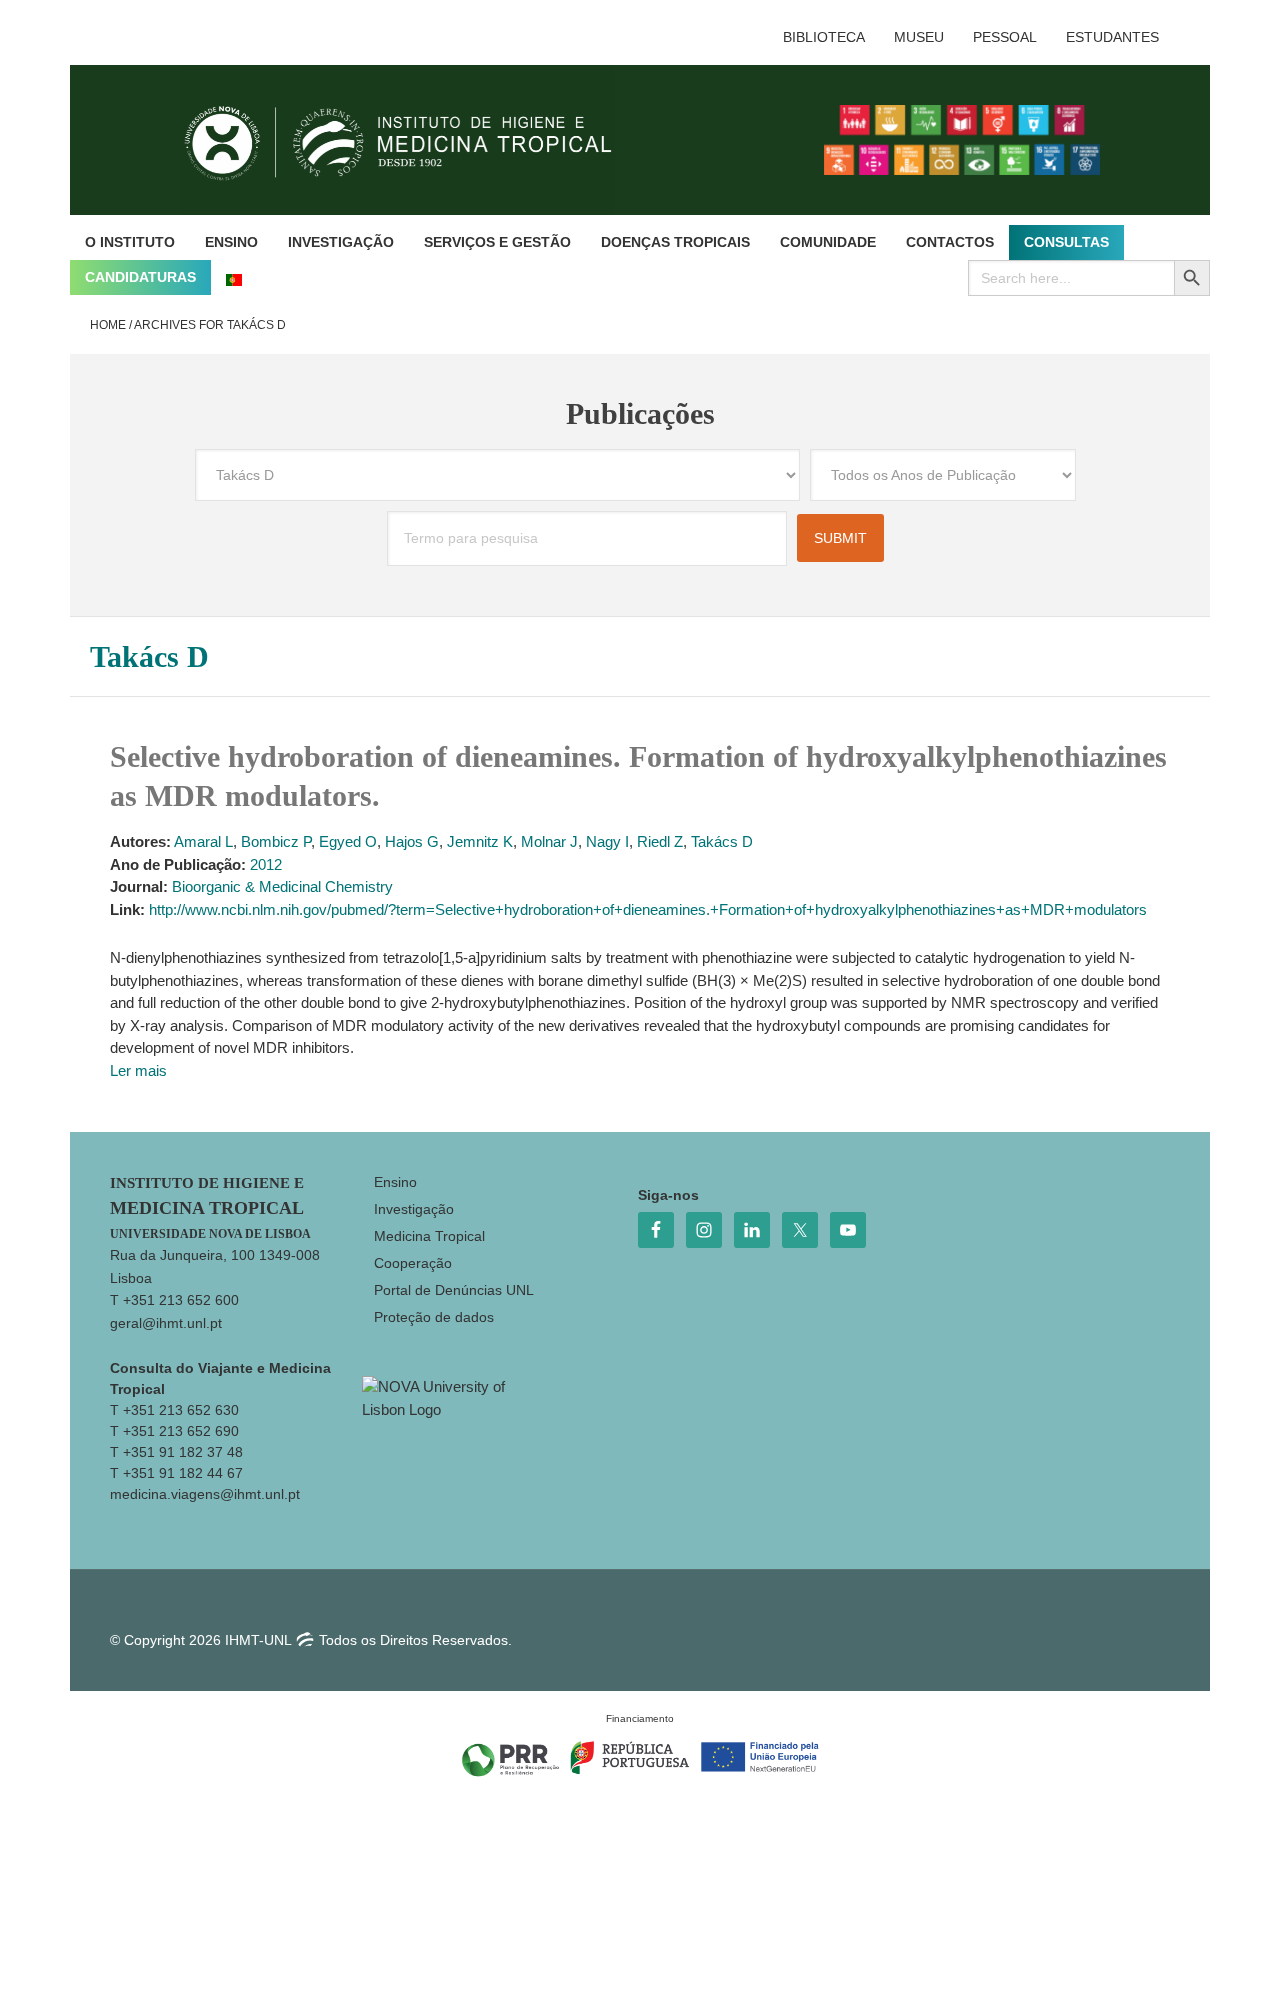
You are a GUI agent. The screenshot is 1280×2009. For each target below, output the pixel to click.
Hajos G (412, 841)
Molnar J (549, 841)
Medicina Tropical (429, 1236)
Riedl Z (660, 841)
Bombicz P (276, 841)
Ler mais (138, 1070)
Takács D (722, 841)
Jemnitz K (480, 841)
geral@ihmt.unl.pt (166, 1323)
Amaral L (203, 841)
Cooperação (413, 1263)
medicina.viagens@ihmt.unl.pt (205, 1494)
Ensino (395, 1182)
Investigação (414, 1209)
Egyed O (348, 841)
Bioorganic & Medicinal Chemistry (282, 886)
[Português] (234, 277)
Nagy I (607, 841)
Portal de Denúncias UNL (454, 1290)
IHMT (413, 140)
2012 (266, 864)
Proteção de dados (434, 1317)
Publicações (640, 413)
